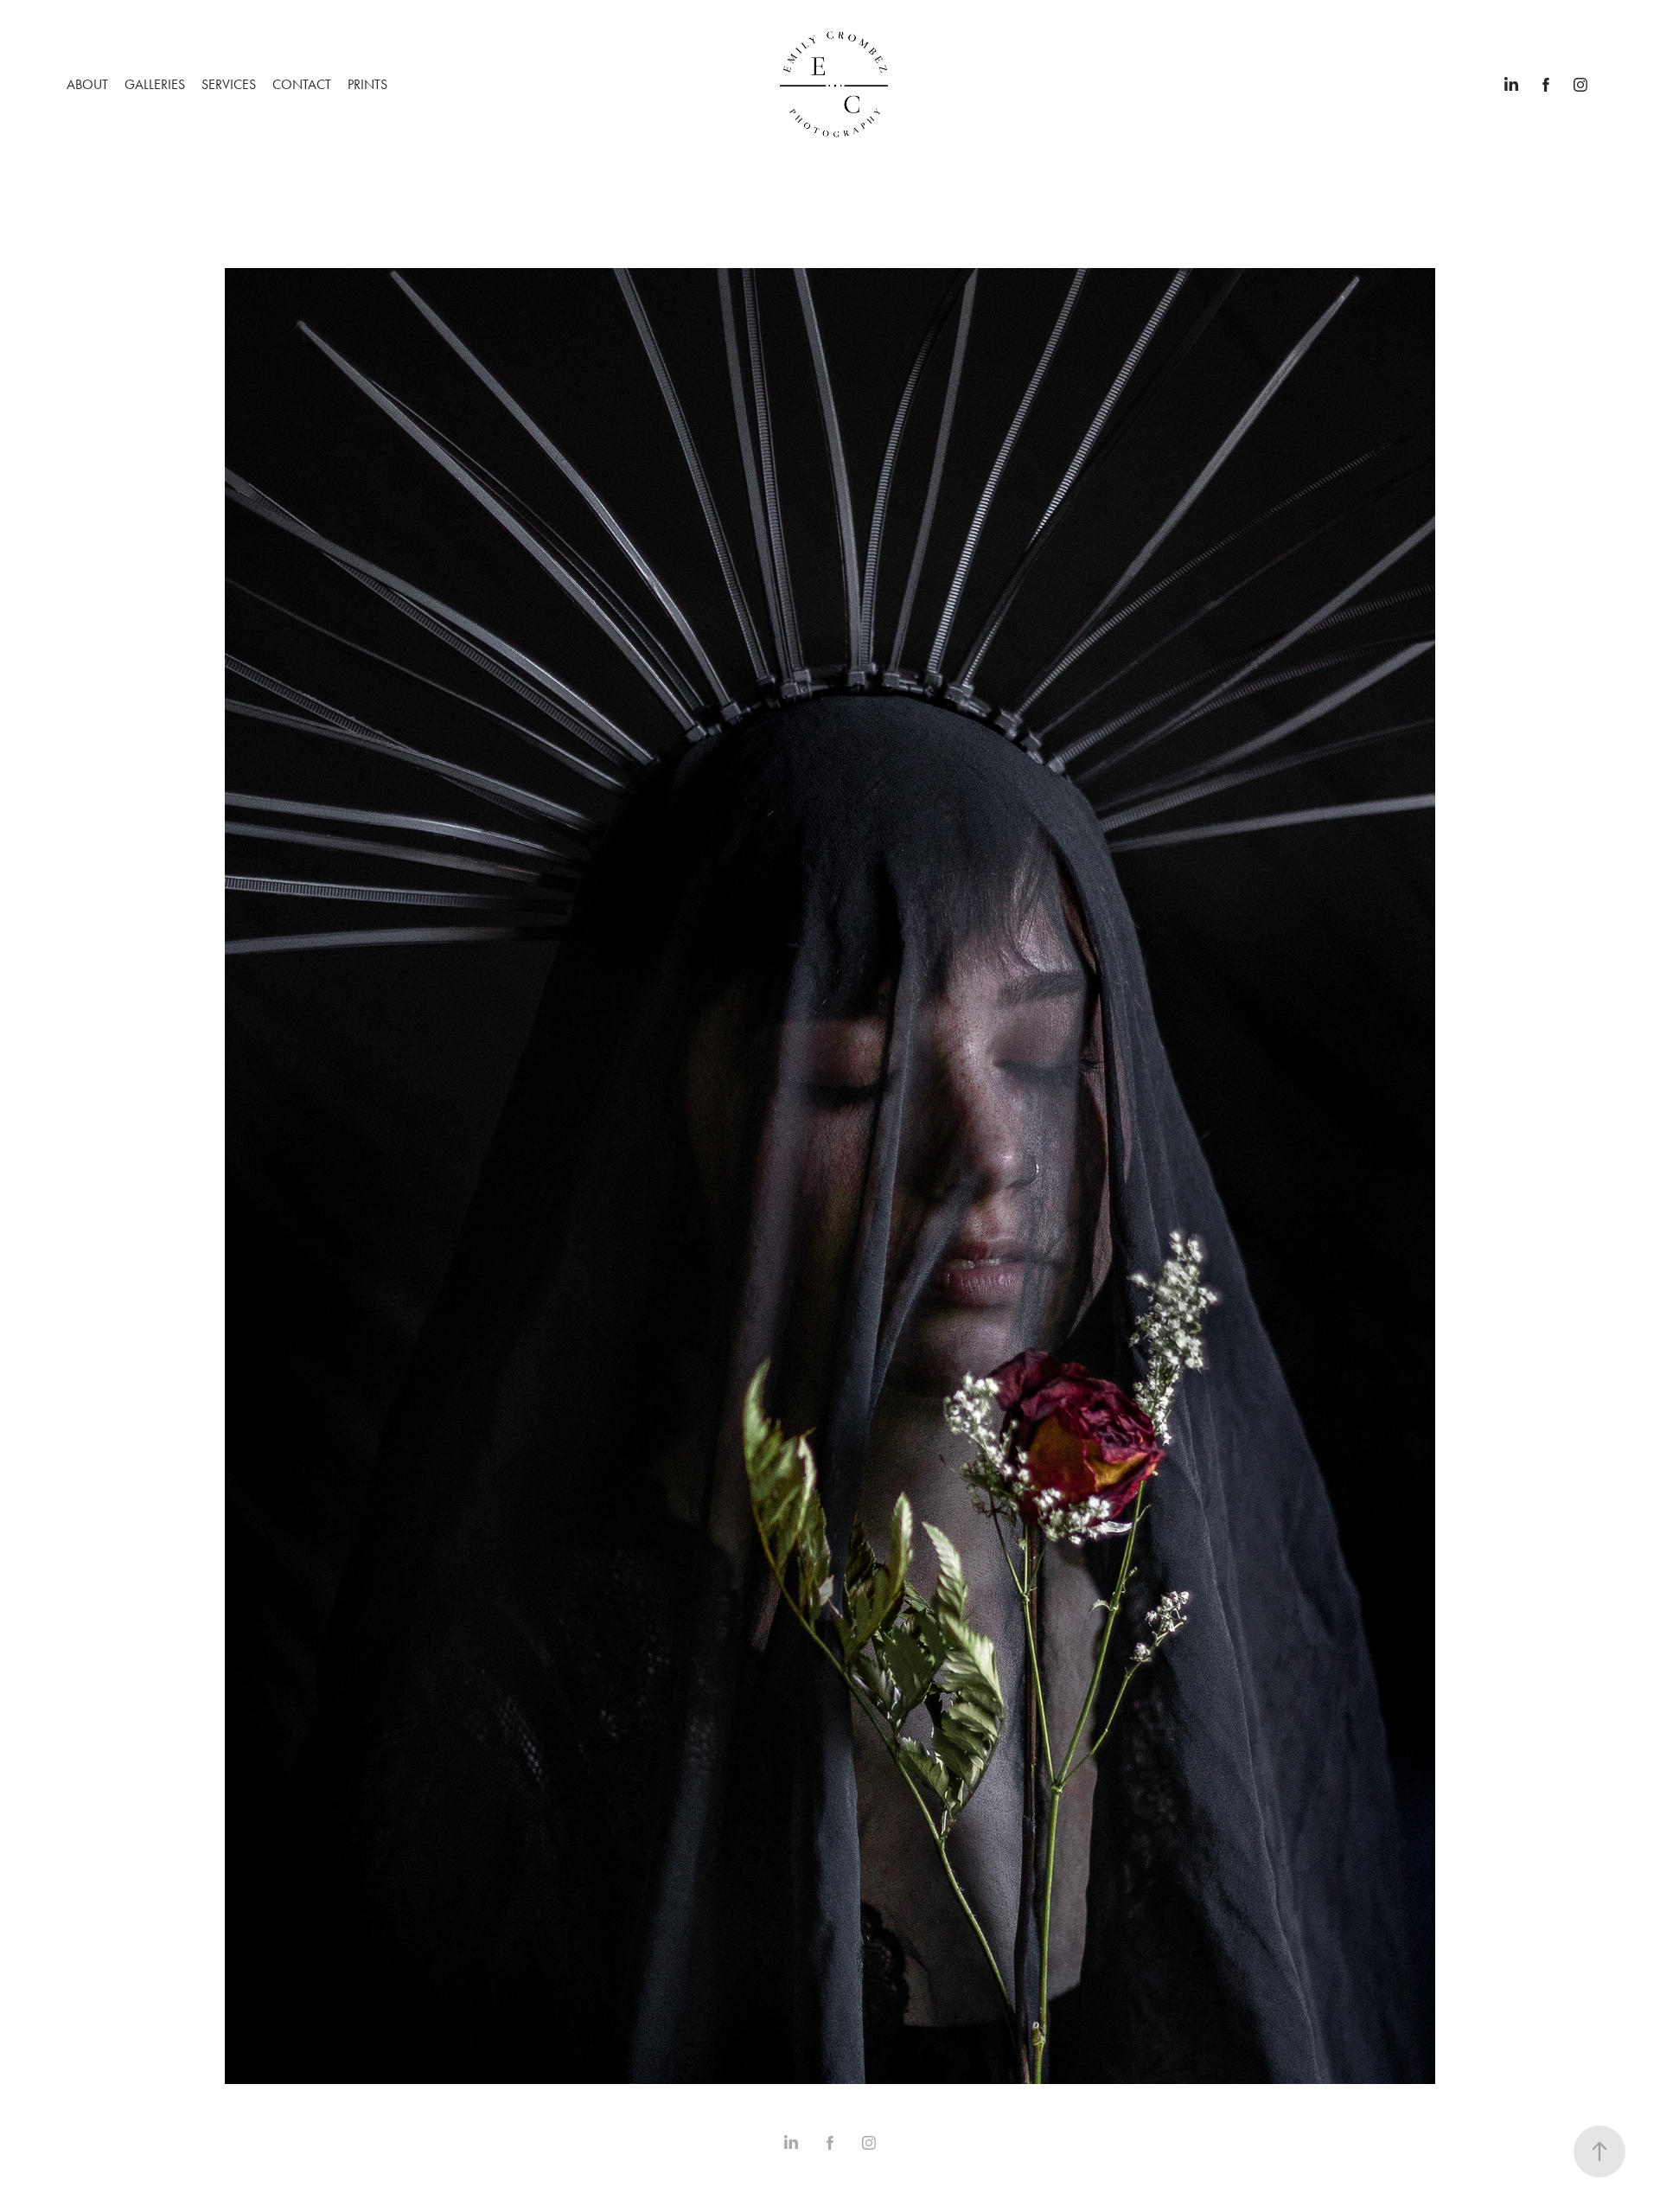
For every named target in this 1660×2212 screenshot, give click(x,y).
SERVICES (229, 84)
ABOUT (87, 84)
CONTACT (302, 84)
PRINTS (367, 84)
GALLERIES (155, 84)
